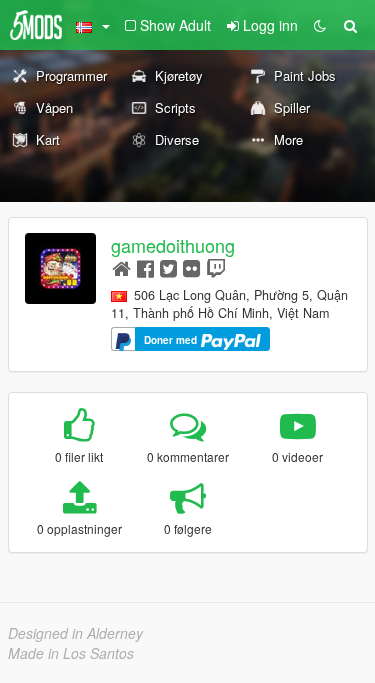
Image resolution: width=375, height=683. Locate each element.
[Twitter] (168, 267)
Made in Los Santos (71, 653)
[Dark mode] (320, 25)
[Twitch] (216, 267)
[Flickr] (191, 267)
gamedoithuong (173, 245)
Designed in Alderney (75, 633)
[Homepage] (121, 267)
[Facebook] (145, 267)
